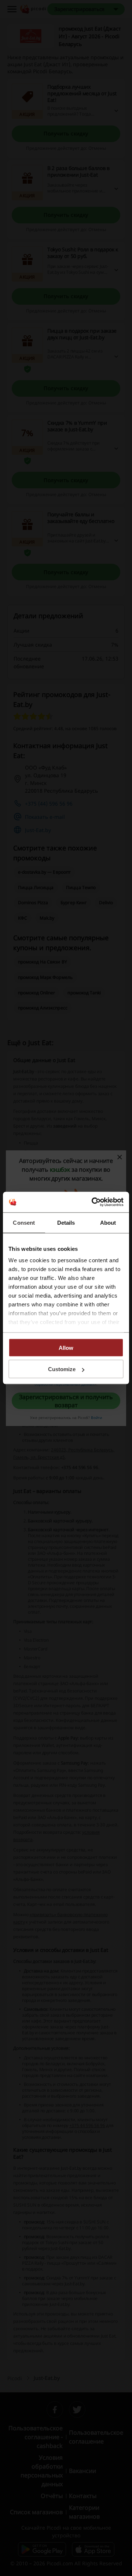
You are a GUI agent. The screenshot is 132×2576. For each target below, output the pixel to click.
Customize (62, 1369)
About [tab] (108, 1222)
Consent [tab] (24, 1222)
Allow (66, 1347)
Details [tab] (66, 1222)
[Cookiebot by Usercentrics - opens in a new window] (93, 1202)
